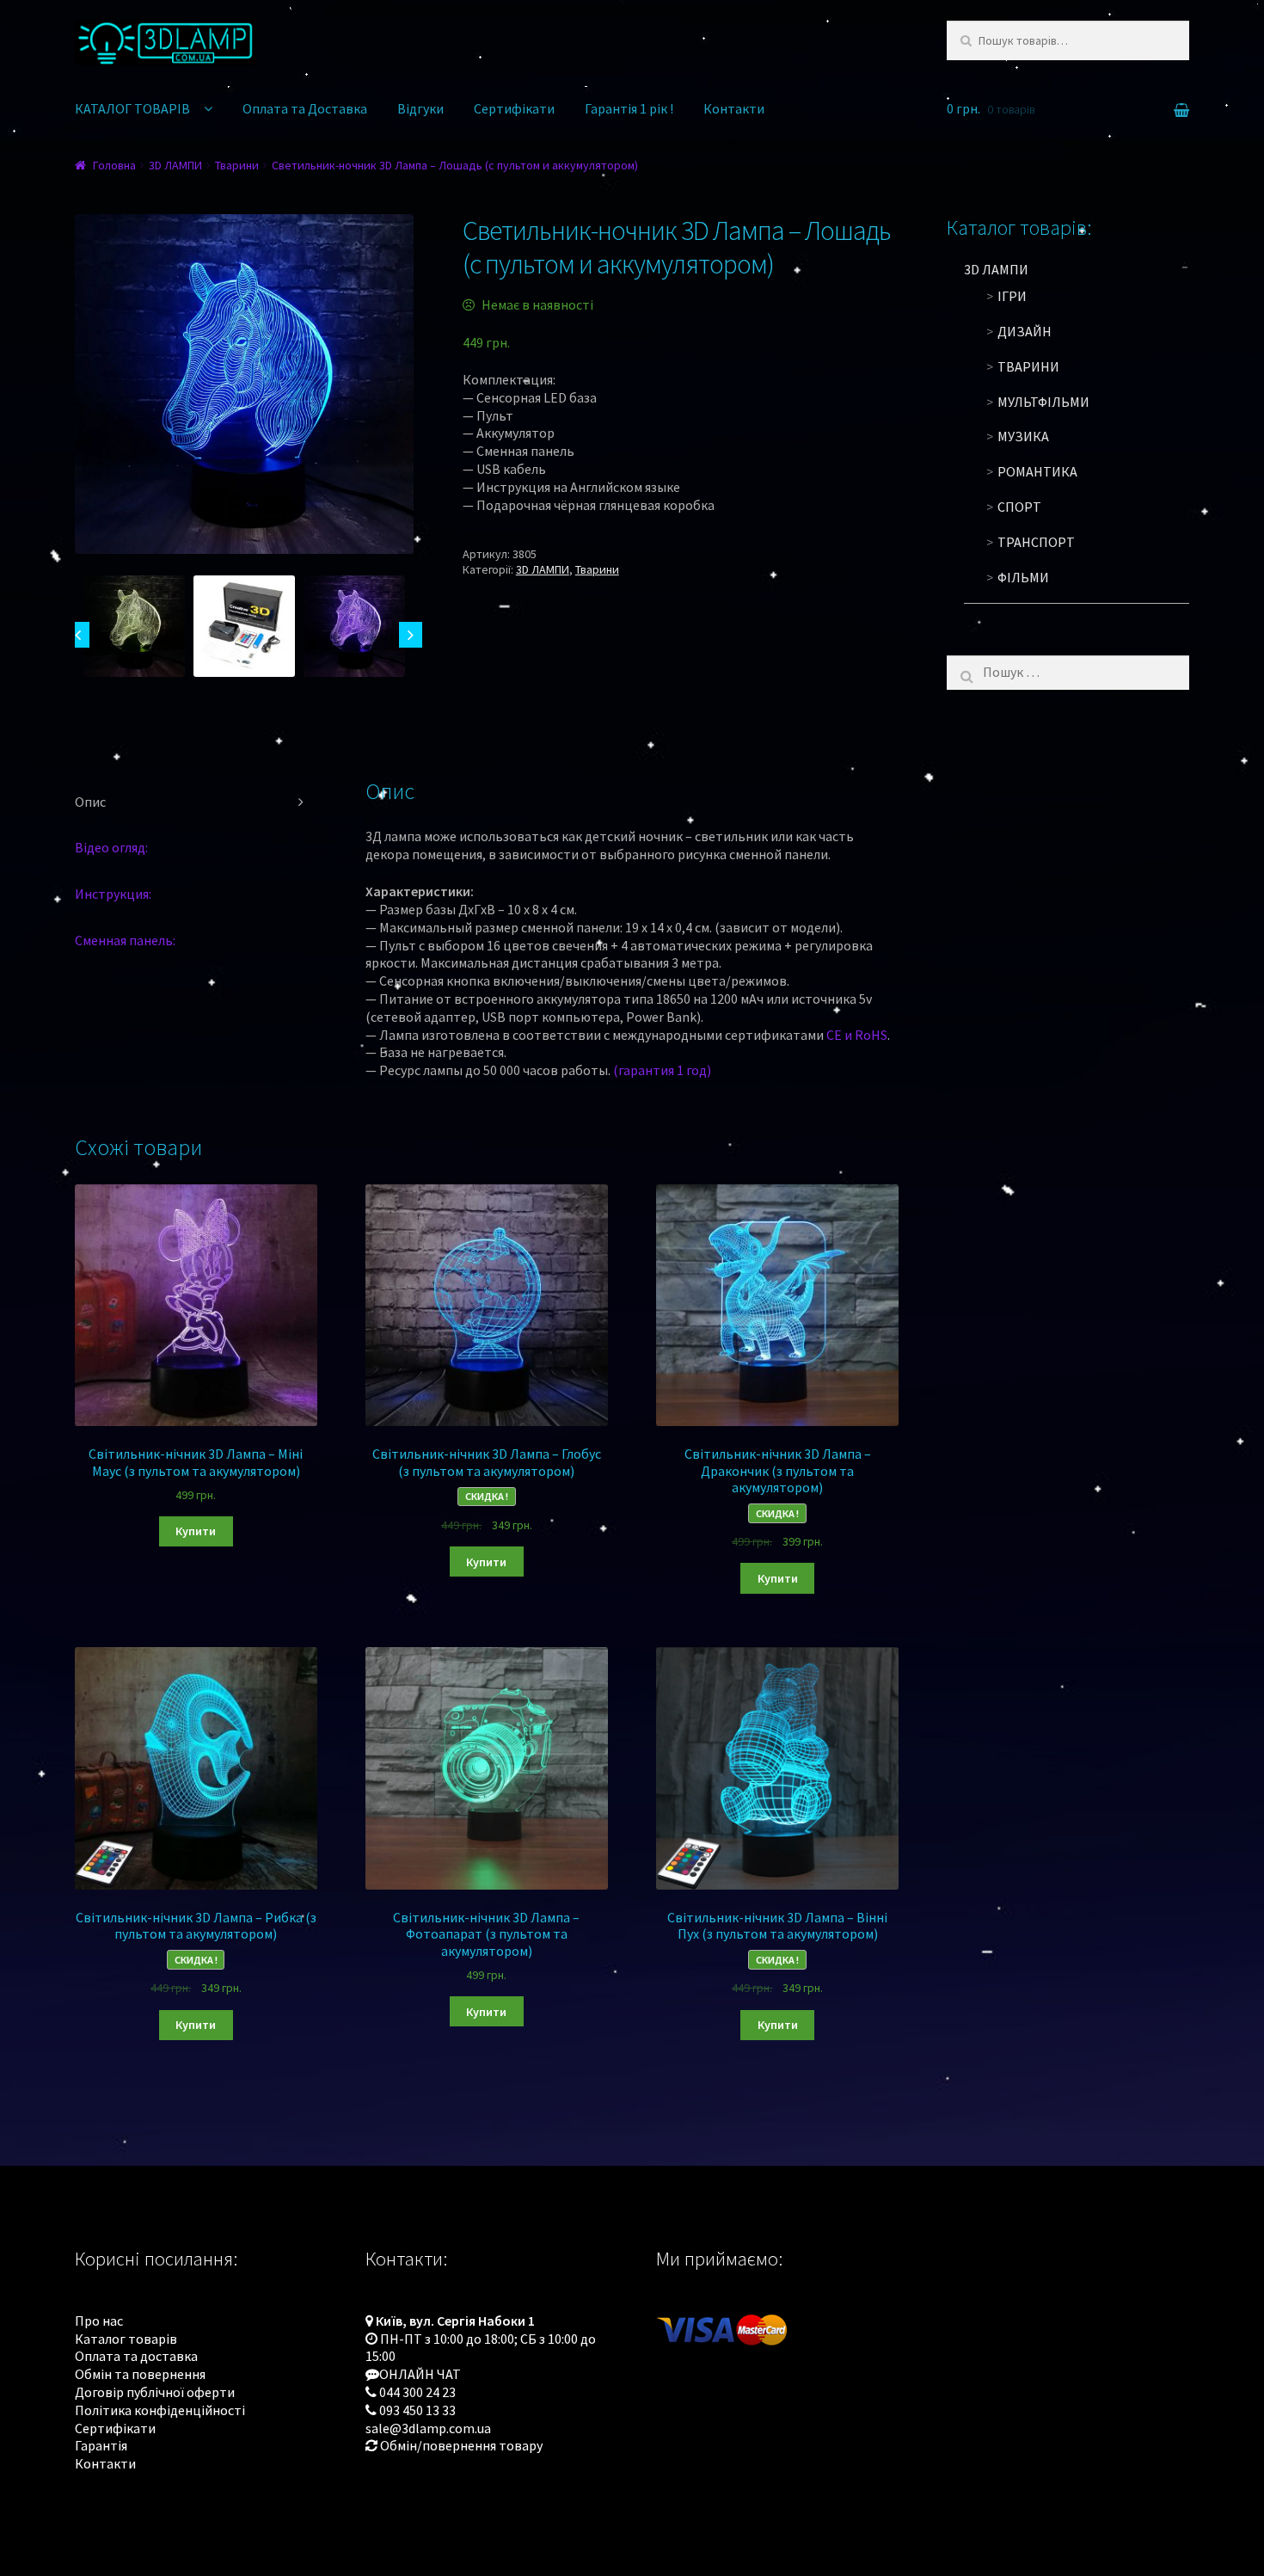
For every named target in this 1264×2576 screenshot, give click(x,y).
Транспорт (1036, 542)
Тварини (237, 165)
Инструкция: (113, 894)
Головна (114, 165)
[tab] (196, 802)
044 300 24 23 (417, 2392)
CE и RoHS (857, 1035)
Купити (196, 1531)
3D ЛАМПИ (175, 165)
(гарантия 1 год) (662, 1070)
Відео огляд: (111, 847)
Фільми (1023, 577)
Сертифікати (514, 108)
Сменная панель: (125, 940)
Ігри (1012, 296)
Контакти (734, 108)
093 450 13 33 (417, 2410)
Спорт (1019, 507)
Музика (1023, 436)
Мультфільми (1043, 402)
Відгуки (420, 108)
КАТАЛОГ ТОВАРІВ (132, 108)
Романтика (1037, 471)
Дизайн (1025, 331)
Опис (90, 802)
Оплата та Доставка (305, 108)
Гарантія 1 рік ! (629, 108)
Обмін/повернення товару (461, 2445)
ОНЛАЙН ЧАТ (420, 2374)
